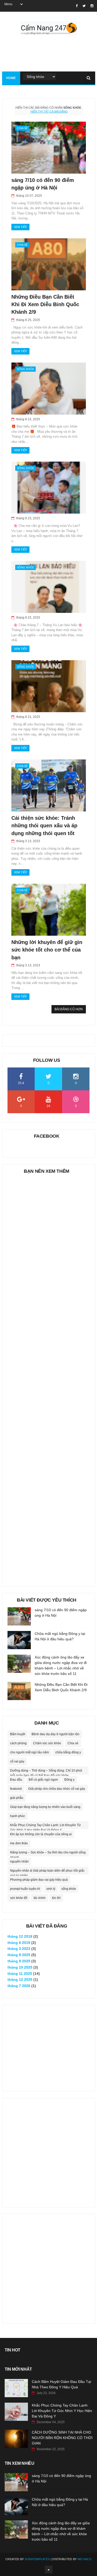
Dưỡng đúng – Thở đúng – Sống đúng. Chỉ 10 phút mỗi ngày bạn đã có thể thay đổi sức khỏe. (46, 1772)
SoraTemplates (37, 2559)
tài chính (40, 1898)
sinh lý (51, 1889)
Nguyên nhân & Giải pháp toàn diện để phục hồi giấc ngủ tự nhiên (47, 1872)
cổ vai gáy (17, 1761)
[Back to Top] (49, 2570)
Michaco (85, 2559)
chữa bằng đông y (68, 1752)
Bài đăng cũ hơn (69, 1009)
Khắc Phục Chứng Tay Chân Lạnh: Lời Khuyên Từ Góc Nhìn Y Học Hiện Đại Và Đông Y (45, 1826)
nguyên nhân (19, 1861)
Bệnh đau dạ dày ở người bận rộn (55, 1734)
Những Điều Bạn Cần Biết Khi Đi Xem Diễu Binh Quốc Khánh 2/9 (45, 304)
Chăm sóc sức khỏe (47, 1743)
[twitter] (84, 6)
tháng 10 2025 (20, 1967)
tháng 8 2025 (19, 1955)
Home (11, 78)
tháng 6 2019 (19, 1943)
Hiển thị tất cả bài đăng (49, 112)
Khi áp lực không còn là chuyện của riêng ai (41, 1834)
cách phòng (18, 1743)
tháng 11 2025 (20, 1974)
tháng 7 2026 (19, 1986)
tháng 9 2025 (19, 1961)
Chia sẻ (22, 128)
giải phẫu (17, 1798)
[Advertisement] (49, 1378)
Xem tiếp (20, 227)
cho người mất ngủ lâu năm (29, 1752)
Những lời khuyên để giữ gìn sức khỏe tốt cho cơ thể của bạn (47, 950)
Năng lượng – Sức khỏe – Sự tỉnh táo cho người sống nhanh (48, 1853)
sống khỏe (25, 369)
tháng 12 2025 (20, 1979)
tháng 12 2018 (20, 1936)
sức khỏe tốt (19, 1898)
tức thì (56, 1898)
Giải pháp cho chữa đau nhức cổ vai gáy (57, 1789)
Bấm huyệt (18, 1734)
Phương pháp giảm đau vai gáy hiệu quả (39, 1880)
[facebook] (77, 6)
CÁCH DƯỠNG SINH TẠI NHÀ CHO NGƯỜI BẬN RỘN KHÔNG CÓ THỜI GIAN (62, 2438)
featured (16, 1789)
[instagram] (92, 6)
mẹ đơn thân (19, 1843)
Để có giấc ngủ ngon (43, 1780)
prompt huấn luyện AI (25, 1889)
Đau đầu (16, 1780)
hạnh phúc (18, 1816)
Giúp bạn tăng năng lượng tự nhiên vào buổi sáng (45, 1807)
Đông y (69, 1780)
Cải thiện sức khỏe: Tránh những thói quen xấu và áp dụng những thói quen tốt (44, 826)
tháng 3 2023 (19, 1949)
